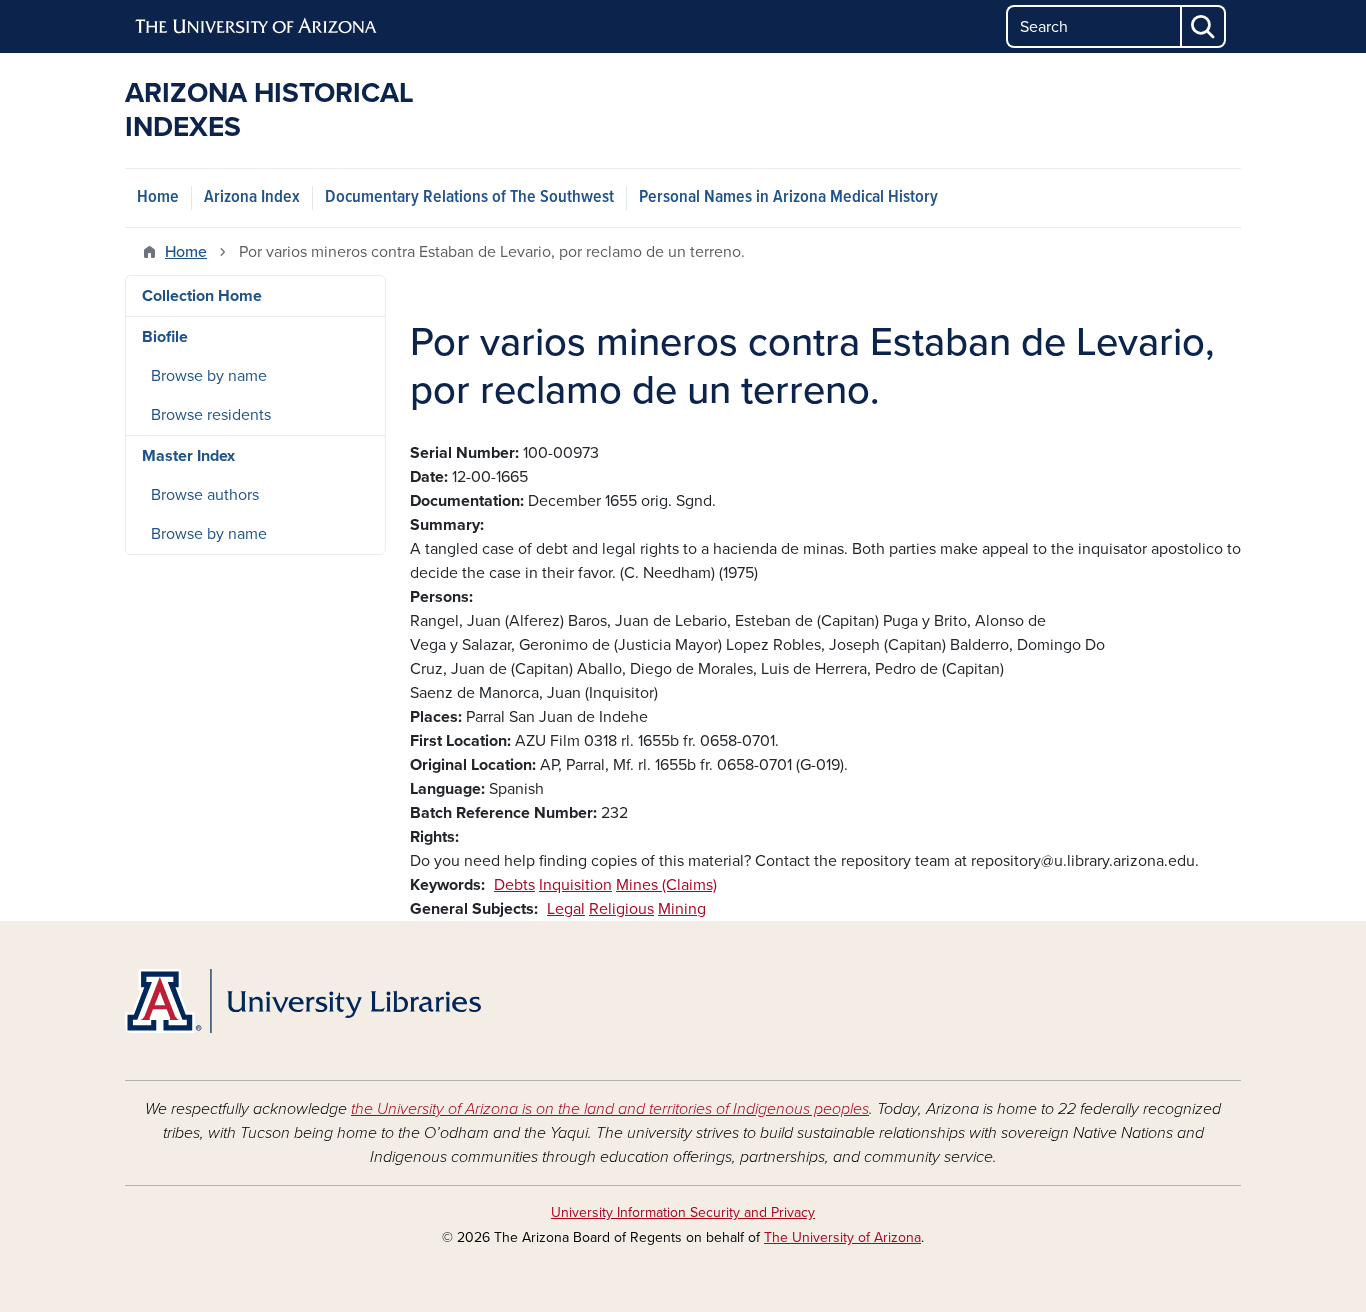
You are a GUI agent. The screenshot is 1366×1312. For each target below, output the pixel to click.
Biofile (165, 337)
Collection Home (202, 296)
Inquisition (575, 885)
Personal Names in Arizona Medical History (788, 197)
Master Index (188, 456)
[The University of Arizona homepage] (257, 27)
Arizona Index (252, 197)
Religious (621, 909)
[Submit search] (1204, 26)
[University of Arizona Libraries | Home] (303, 1001)
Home (158, 197)
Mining (682, 909)
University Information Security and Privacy (683, 1212)
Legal (566, 909)
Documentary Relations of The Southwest (469, 197)
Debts (514, 885)
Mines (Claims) (666, 885)
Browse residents (211, 415)
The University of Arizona (842, 1237)
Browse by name (209, 376)
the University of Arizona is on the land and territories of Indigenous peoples (610, 1109)
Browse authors (205, 495)
